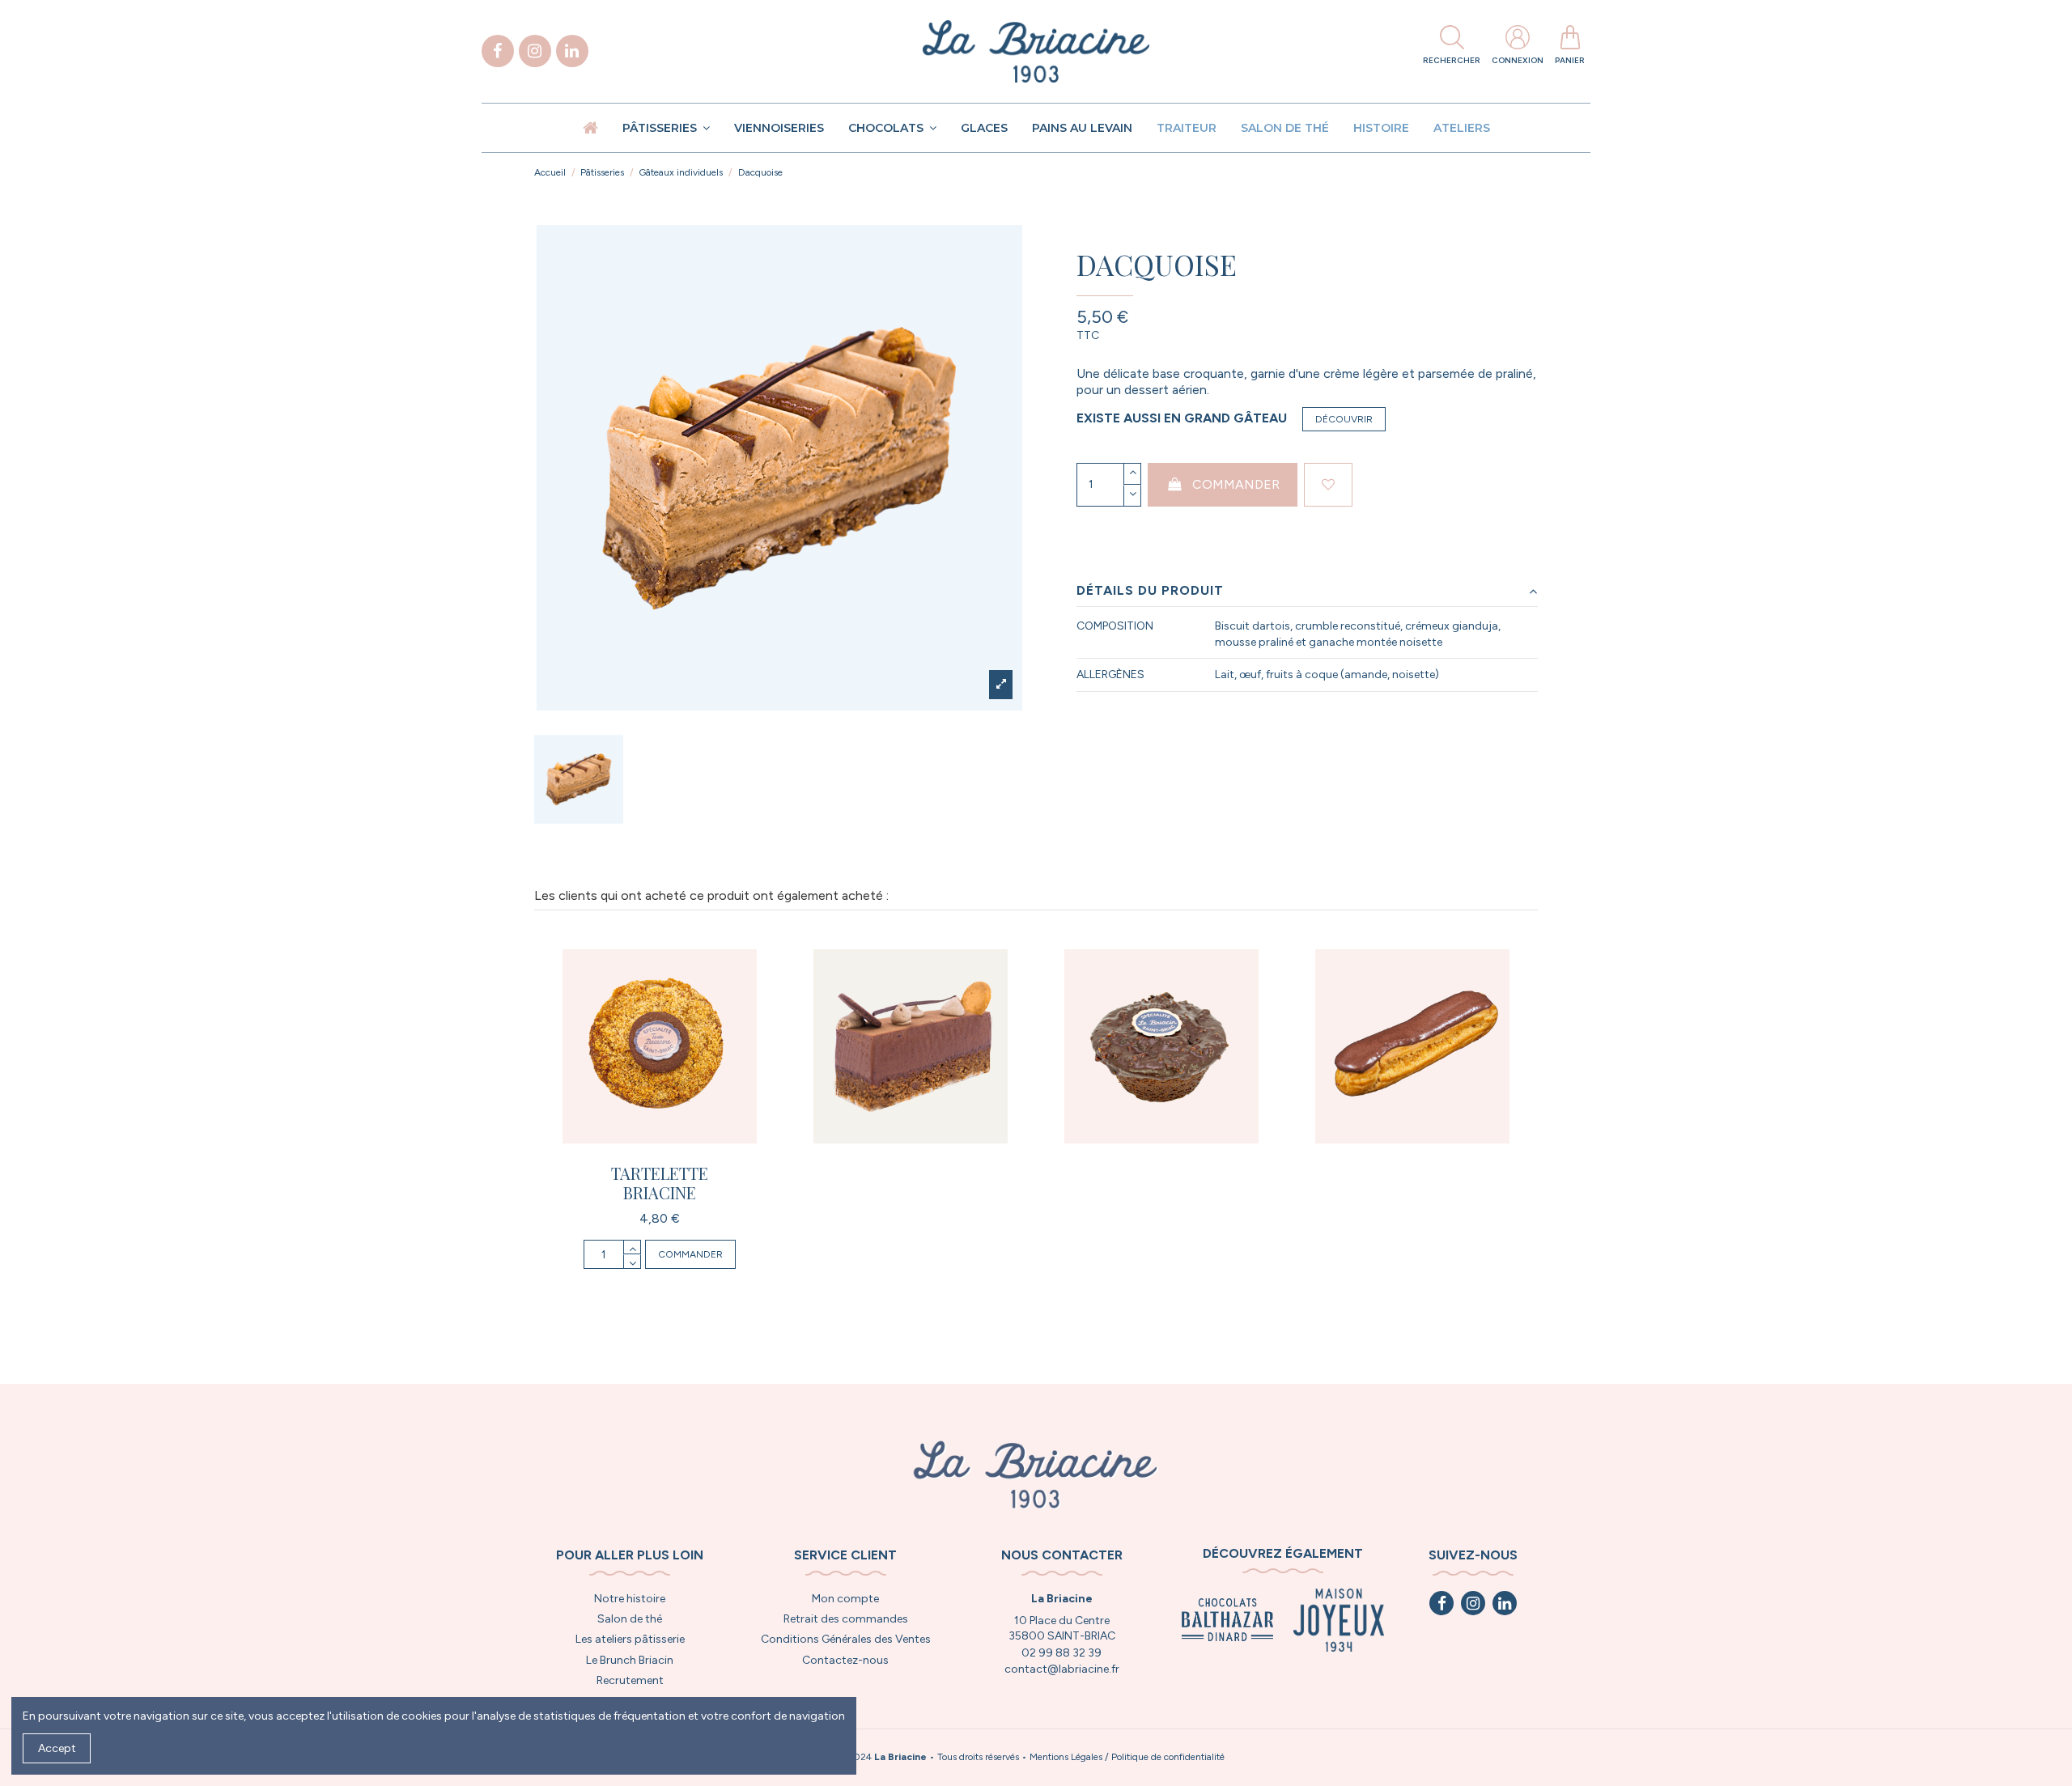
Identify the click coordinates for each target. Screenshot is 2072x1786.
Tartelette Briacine (660, 1183)
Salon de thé (630, 1619)
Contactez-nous (845, 1660)
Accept (57, 1748)
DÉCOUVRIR (1344, 419)
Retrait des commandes (846, 1619)
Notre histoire (630, 1599)
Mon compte (845, 1599)
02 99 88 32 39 (1061, 1653)
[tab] (1307, 591)
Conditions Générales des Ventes (846, 1639)
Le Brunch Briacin (630, 1660)
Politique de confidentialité (1168, 1757)
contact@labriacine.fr (1062, 1669)
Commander (1236, 484)
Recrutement (630, 1680)
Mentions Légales (1066, 1757)
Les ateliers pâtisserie (630, 1639)
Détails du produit (1150, 590)
